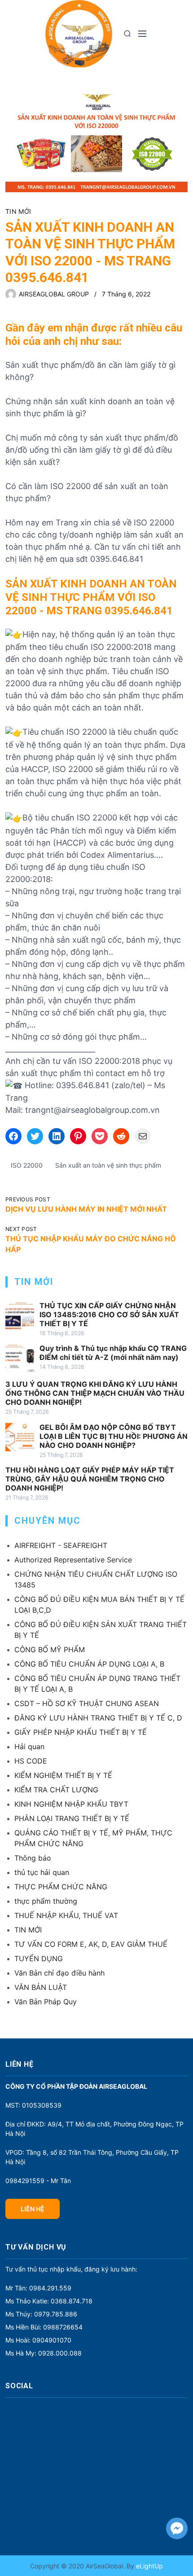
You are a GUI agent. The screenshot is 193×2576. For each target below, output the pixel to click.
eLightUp (149, 2566)
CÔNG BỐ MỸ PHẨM (50, 1650)
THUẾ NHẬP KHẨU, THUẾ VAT (66, 1915)
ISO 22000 (27, 1165)
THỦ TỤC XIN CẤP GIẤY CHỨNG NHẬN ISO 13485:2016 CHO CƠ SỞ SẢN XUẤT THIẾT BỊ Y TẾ (109, 1314)
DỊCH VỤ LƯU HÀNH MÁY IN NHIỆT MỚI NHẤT (86, 1209)
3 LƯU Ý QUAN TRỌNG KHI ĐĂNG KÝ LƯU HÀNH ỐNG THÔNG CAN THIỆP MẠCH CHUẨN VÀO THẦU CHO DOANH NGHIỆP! (95, 1393)
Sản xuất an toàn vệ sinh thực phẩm (108, 1165)
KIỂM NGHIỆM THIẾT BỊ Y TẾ (63, 1775)
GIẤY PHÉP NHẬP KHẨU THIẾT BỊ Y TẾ (81, 1732)
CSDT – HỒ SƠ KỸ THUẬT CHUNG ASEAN (87, 1703)
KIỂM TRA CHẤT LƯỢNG (56, 1790)
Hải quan (29, 1747)
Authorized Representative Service (73, 1560)
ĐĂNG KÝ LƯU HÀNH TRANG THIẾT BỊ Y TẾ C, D (98, 1718)
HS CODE (31, 1761)
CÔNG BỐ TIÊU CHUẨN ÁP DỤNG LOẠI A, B (89, 1664)
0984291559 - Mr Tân (38, 2181)
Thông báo (33, 1858)
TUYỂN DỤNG (39, 1958)
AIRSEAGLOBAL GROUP (54, 294)
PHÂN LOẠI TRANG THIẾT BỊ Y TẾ (72, 1818)
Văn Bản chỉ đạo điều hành (59, 1973)
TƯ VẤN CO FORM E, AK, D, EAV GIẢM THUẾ (91, 1944)
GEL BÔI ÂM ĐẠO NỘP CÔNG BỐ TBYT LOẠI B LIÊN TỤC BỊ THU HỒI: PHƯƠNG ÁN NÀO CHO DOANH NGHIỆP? (114, 1436)
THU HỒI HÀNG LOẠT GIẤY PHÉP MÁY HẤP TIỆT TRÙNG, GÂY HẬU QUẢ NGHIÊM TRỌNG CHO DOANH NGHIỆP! (90, 1479)
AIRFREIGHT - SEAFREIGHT (61, 1545)
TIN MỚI (18, 211)
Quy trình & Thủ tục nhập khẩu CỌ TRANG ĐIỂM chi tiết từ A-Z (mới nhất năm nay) (113, 1353)
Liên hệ (33, 2209)
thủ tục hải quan (42, 1872)
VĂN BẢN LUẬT (41, 1987)
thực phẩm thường (46, 1901)
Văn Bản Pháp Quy (46, 2002)
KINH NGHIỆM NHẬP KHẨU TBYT (71, 1804)
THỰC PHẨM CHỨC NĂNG (61, 1887)
